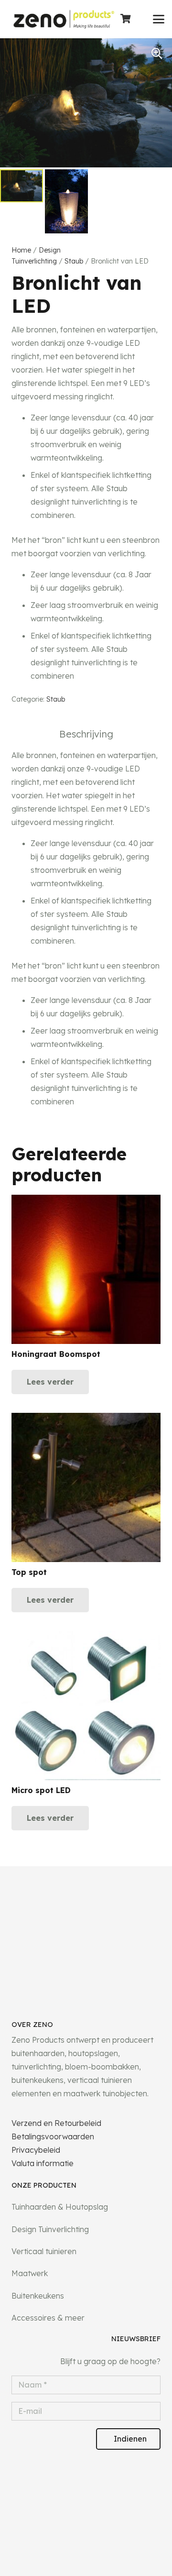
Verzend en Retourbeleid (56, 2123)
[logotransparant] (64, 19)
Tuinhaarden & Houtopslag (60, 2207)
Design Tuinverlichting (50, 2229)
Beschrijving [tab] (86, 734)
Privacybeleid (36, 2150)
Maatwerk (30, 2273)
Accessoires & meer (48, 2318)
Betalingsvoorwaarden (53, 2136)
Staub (74, 261)
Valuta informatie (43, 2163)
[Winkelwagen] (126, 19)
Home (21, 250)
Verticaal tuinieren (44, 2251)
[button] (159, 19)
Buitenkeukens (38, 2296)
